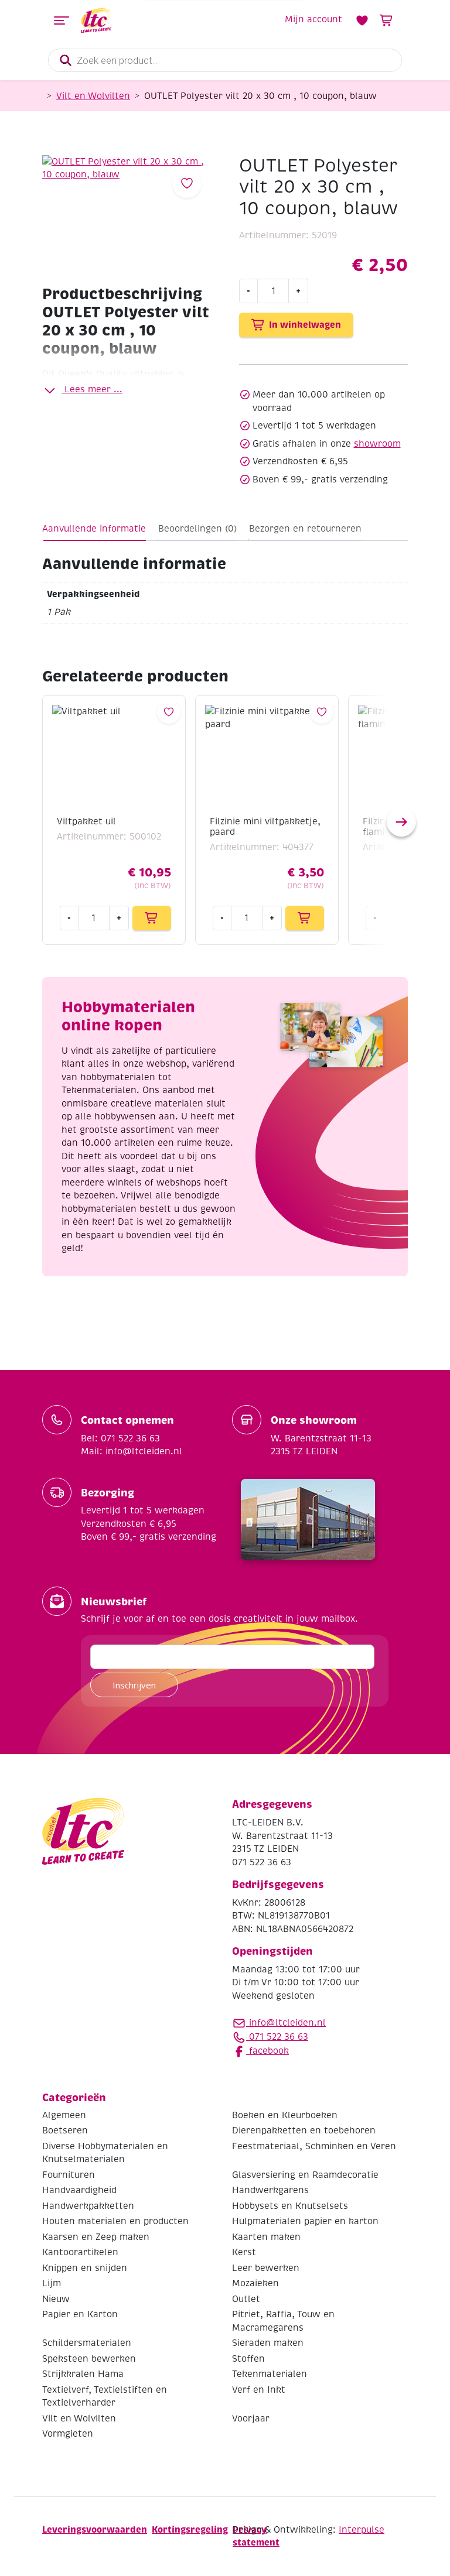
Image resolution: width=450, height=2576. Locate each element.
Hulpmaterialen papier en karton (305, 2221)
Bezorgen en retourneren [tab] (305, 529)
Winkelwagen (387, 20)
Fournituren (69, 2175)
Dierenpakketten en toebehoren (304, 2130)
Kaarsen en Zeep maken (96, 2237)
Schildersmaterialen (87, 2343)
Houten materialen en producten (115, 2221)
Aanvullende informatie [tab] (94, 529)
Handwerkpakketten (88, 2206)
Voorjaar (251, 2419)
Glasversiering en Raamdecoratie (305, 2175)
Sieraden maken (268, 2343)
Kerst (244, 2252)
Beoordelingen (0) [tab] (197, 529)
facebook (267, 2051)
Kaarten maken (266, 2237)
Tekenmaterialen (270, 2374)
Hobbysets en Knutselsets (290, 2206)
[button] (401, 822)
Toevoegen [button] (152, 918)
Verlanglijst (362, 20)
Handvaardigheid (79, 2190)
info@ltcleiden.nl (287, 2023)
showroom (377, 444)
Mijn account (313, 19)
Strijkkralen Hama (83, 2374)
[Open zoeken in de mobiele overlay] (225, 60)
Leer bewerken (266, 2268)
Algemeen (64, 2115)
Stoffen (248, 2359)
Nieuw (56, 2299)
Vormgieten (68, 2434)
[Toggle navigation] (62, 20)
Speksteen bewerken (89, 2359)
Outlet (246, 2299)
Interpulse (362, 2530)
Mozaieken (255, 2283)
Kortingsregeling (190, 2529)
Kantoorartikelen (80, 2252)
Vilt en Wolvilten (93, 96)
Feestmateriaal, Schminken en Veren (314, 2146)
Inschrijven (134, 1685)
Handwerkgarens (270, 2190)
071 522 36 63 (277, 2037)
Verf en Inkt (259, 2390)
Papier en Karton (80, 2314)
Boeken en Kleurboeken (285, 2115)
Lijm (52, 2283)
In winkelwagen (305, 325)
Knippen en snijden (85, 2268)
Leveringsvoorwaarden (95, 2529)
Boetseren (65, 2130)
